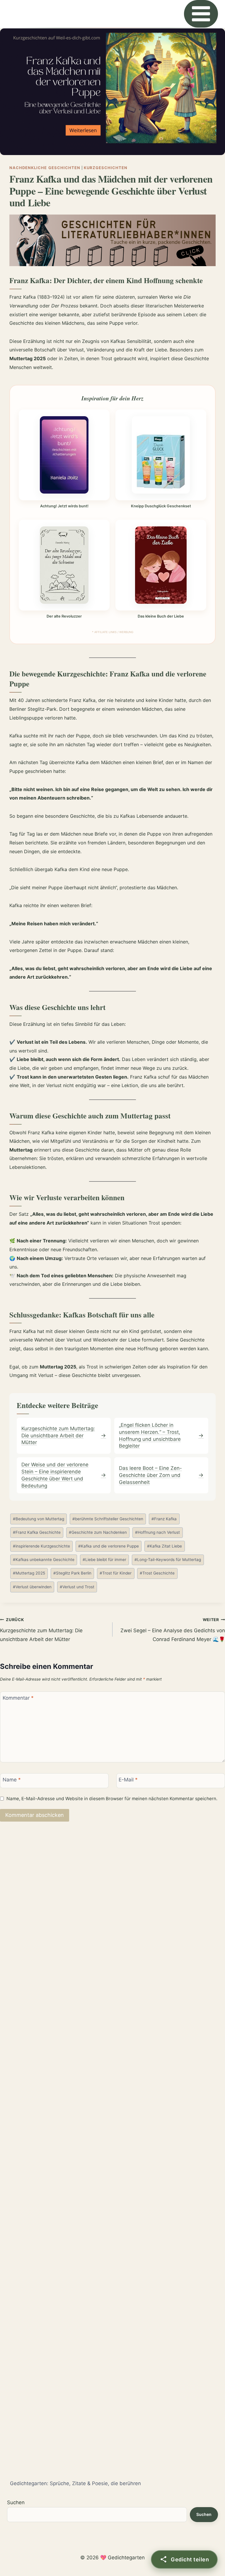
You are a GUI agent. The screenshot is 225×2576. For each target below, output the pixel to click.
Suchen (16, 2502)
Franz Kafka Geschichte (37, 1532)
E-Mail (128, 1780)
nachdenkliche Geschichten (45, 168)
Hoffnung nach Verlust (157, 1532)
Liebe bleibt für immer (104, 1560)
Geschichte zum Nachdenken (98, 1532)
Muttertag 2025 (29, 1573)
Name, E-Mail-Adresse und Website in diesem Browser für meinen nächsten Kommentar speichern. (112, 1799)
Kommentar (18, 1698)
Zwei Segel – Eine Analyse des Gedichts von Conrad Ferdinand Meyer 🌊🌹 (173, 1630)
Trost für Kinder (116, 1573)
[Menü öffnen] (201, 14)
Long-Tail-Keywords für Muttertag (168, 1560)
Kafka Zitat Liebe (165, 1546)
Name (12, 1780)
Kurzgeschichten (106, 168)
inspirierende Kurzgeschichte (41, 1546)
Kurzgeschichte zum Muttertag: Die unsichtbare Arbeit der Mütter (41, 1630)
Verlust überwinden (32, 1587)
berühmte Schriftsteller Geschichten (108, 1519)
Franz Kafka (164, 1519)
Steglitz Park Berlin (72, 1573)
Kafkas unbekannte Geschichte (44, 1560)
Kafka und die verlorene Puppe (109, 1546)
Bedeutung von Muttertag (39, 1519)
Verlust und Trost (77, 1587)
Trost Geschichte (157, 1573)
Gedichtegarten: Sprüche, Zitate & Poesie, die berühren (75, 2483)
